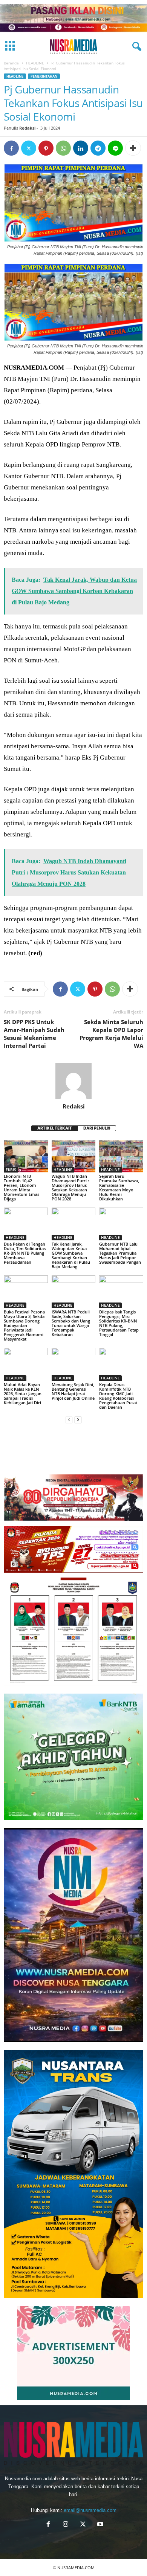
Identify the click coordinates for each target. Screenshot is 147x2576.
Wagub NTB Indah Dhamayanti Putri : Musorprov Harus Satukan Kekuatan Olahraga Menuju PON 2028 (70, 1187)
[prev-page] (69, 1420)
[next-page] (78, 1420)
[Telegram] (98, 148)
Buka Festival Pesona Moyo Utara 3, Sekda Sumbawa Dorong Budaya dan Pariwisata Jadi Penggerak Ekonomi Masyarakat (24, 1325)
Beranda (11, 63)
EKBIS (11, 1170)
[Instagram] (66, 2525)
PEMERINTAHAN (44, 76)
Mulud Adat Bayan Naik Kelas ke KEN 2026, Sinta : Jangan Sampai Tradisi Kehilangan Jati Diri (23, 1393)
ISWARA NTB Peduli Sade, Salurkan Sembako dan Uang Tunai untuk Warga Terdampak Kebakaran (71, 1323)
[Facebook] (11, 148)
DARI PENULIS (97, 1128)
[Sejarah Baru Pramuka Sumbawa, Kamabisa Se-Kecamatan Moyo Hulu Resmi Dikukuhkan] (121, 1156)
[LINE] (115, 148)
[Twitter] (29, 148)
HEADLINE (35, 63)
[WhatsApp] (63, 148)
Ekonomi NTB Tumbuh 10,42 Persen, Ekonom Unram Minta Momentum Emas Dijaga (21, 1187)
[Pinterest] (46, 148)
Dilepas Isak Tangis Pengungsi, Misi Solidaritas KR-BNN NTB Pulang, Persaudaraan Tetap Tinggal (119, 1323)
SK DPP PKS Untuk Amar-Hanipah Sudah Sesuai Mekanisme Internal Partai (34, 1034)
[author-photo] (73, 1081)
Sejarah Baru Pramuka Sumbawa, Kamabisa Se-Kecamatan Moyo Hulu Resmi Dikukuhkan (119, 1187)
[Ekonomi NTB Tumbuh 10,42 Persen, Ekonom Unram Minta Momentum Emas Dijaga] (26, 1156)
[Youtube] (100, 2525)
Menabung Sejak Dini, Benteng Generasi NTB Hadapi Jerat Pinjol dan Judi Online (73, 1391)
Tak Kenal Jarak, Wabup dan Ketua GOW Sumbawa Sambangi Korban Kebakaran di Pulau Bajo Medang (71, 1255)
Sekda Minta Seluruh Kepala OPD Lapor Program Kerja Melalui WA (111, 1034)
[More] (133, 148)
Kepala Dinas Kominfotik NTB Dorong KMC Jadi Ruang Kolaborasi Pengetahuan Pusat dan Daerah (118, 1396)
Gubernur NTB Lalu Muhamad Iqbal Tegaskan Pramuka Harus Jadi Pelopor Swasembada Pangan (120, 1253)
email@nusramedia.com (90, 2510)
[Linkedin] (81, 148)
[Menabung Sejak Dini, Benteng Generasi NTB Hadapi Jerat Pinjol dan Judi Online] (74, 1364)
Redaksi (27, 128)
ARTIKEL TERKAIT (55, 1128)
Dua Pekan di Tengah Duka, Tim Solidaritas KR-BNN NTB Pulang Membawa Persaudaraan (25, 1253)
